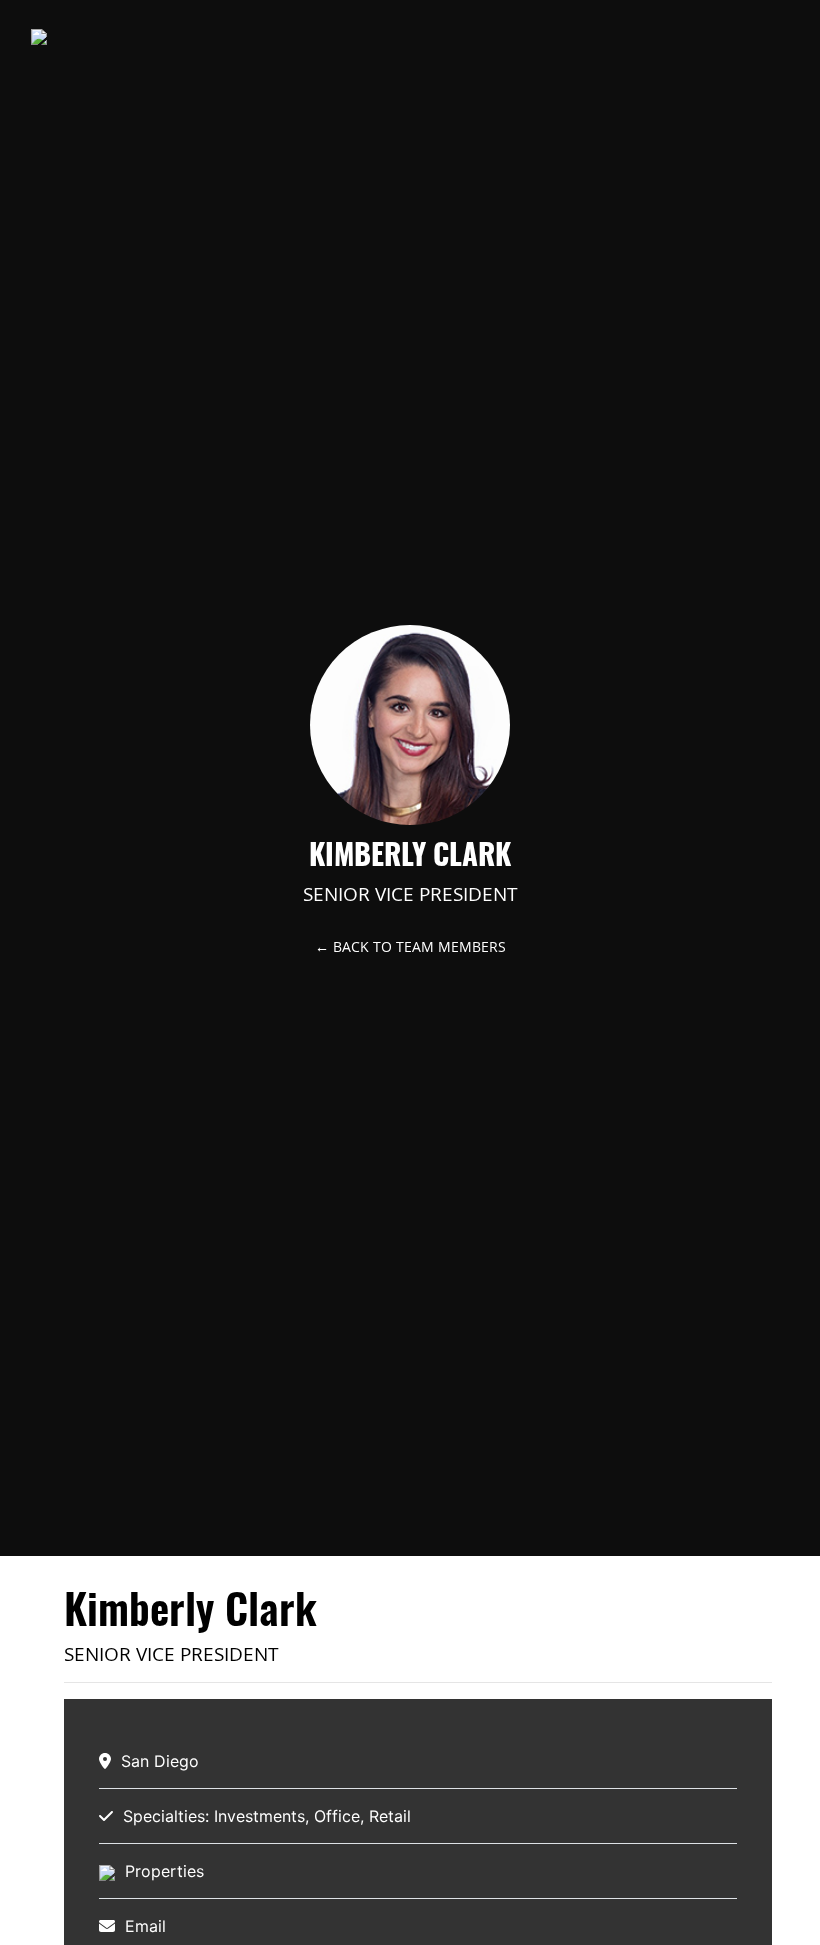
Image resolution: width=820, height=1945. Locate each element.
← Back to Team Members (410, 946)
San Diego (160, 1761)
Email (145, 1926)
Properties (164, 1871)
